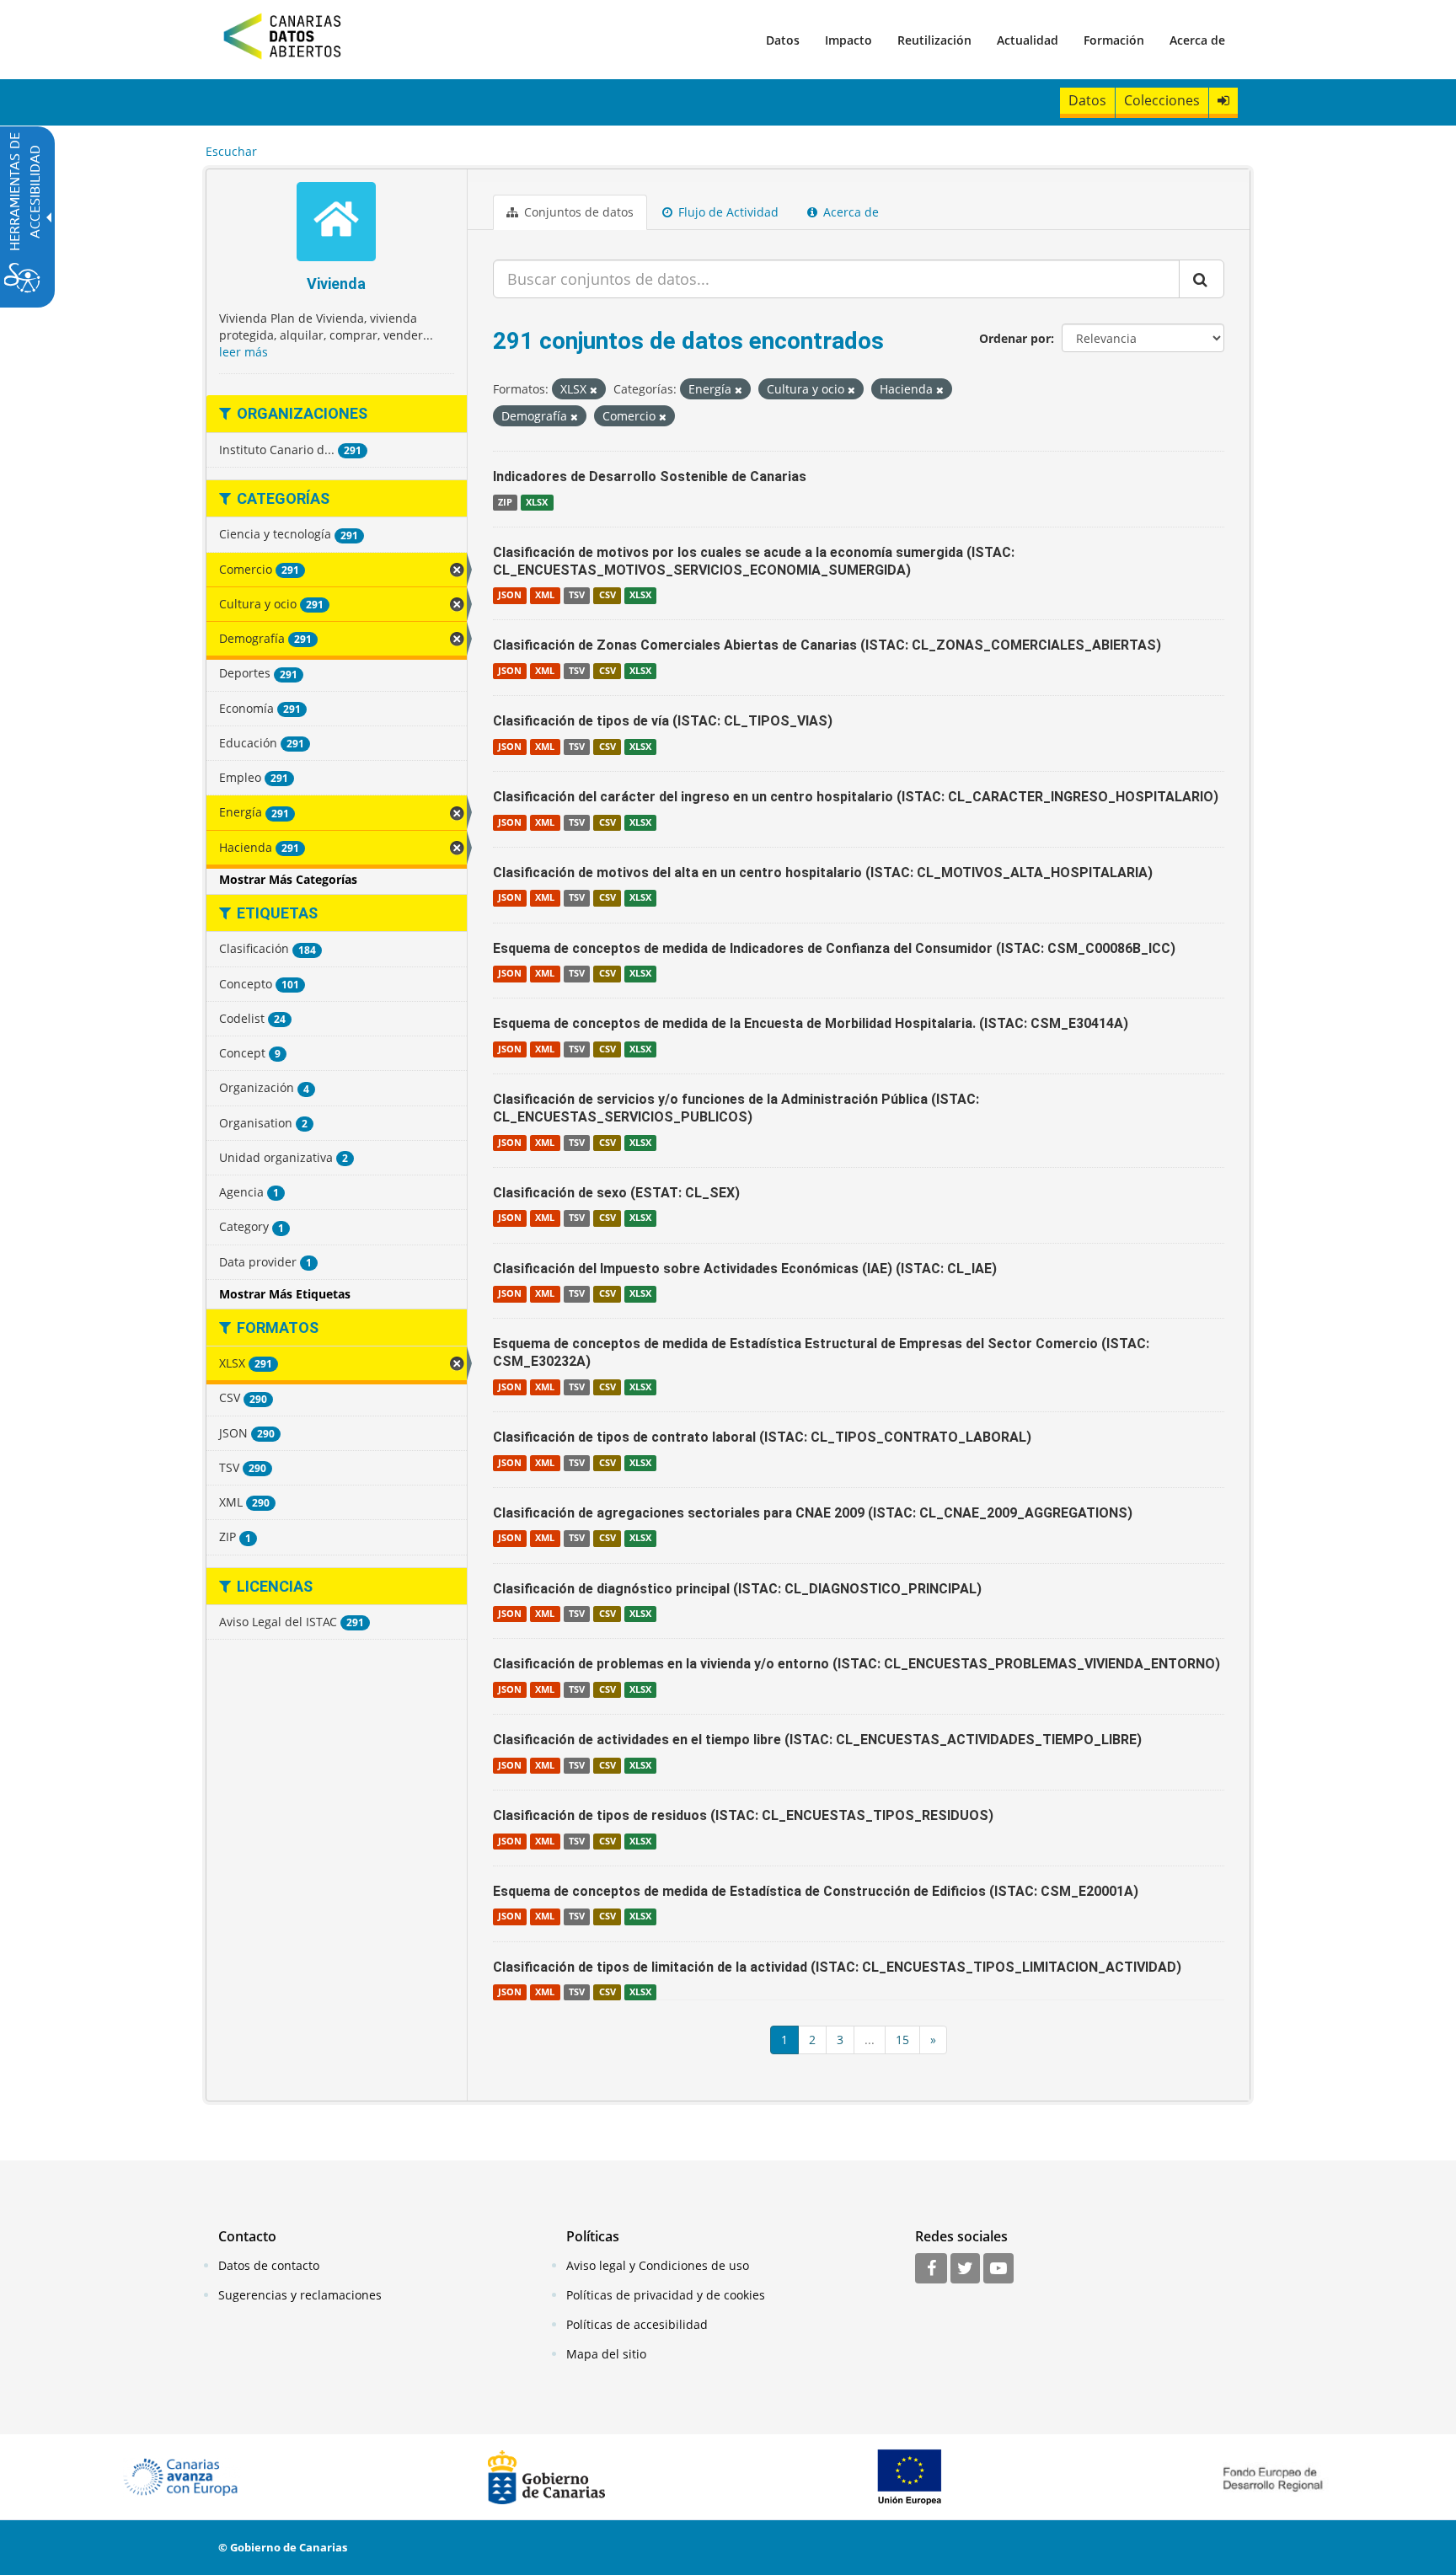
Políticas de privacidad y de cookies (666, 2295)
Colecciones (1162, 100)
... (870, 2040)
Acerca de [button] (849, 212)
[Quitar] (594, 390)
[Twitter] (965, 2269)
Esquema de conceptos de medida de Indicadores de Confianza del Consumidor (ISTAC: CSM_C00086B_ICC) (834, 948)
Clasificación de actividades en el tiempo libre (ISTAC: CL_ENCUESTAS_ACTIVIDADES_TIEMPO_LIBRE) (817, 1740)
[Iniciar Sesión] (1223, 101)
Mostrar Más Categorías (288, 879)
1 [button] (784, 2040)
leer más (244, 352)
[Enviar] (1202, 279)
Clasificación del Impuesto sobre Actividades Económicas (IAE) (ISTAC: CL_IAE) (745, 1269)
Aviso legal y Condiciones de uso (658, 2265)
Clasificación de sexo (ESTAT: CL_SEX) (616, 1193)
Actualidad (1028, 40)
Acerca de (1197, 40)
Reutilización (934, 40)
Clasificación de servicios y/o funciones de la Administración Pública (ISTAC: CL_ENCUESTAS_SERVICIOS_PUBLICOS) (736, 1108)
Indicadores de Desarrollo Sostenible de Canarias (650, 476)
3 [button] (840, 2040)
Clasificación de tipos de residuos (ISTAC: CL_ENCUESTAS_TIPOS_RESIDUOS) (743, 1815)
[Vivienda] (337, 224)
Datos (783, 40)
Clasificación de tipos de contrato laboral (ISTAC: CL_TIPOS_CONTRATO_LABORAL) (762, 1437)
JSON (510, 595)
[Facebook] (931, 2269)
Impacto (848, 40)
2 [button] (812, 2040)
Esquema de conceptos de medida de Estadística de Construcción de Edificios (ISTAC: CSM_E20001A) (816, 1891)
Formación (1114, 40)
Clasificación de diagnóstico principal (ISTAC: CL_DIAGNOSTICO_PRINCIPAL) (737, 1589)
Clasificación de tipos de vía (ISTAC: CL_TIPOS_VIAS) (663, 721)
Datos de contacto (269, 2265)
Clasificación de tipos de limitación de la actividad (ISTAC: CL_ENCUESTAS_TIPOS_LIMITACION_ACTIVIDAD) (837, 1967)
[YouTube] (998, 2269)
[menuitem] (783, 40)
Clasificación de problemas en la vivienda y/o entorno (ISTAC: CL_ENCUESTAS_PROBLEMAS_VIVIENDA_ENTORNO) (856, 1664)
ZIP (505, 502)
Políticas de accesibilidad (637, 2324)
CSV (608, 595)
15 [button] (902, 2040)
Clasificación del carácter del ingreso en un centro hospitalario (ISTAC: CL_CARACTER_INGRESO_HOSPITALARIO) (856, 797)
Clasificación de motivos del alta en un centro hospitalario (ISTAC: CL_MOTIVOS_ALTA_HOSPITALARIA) (823, 873)
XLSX (537, 502)
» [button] (933, 2040)
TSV (577, 595)
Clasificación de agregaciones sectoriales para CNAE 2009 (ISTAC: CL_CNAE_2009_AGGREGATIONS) (813, 1513)
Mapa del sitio (606, 2354)
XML (545, 595)
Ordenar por (1015, 338)
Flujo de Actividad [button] (727, 212)
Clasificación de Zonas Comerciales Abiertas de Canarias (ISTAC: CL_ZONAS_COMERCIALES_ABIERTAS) (827, 645)
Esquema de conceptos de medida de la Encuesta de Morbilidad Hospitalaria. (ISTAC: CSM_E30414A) (811, 1023)
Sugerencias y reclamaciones (300, 2295)
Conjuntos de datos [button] (577, 212)
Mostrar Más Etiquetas (285, 1294)
